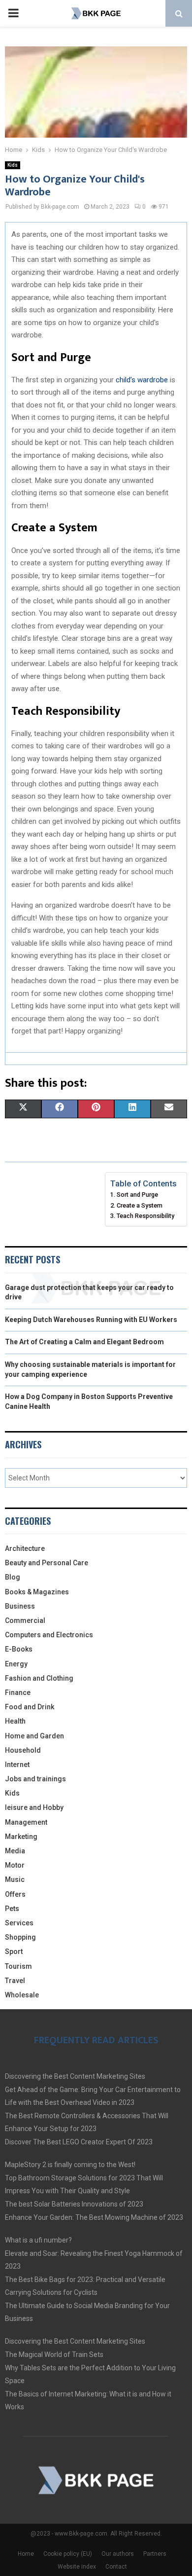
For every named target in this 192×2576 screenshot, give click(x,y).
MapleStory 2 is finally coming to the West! (70, 2165)
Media (15, 1851)
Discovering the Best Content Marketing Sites (75, 2076)
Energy (16, 1664)
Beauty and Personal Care (47, 1563)
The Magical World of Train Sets (54, 2355)
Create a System (140, 1205)
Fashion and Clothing (39, 1678)
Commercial (25, 1620)
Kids (13, 165)
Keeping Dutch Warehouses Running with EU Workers (91, 1320)
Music (15, 1879)
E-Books (19, 1649)
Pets (12, 1909)
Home (26, 2554)
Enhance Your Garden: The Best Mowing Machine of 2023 (94, 2217)
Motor (15, 1865)
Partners (155, 2554)
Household (23, 1750)
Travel (15, 1981)
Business (20, 1606)
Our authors (118, 2554)
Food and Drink (30, 1707)
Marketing (21, 1837)
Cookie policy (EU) (68, 2554)
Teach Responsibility (145, 1216)
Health (15, 1721)
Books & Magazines (37, 1592)
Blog (13, 1577)
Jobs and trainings (35, 1779)
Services (19, 1923)
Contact (116, 2567)
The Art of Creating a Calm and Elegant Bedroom (84, 1342)
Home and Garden (34, 1736)
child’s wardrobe (142, 380)
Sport (14, 1951)
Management (26, 1822)
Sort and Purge (137, 1195)
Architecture (25, 1548)
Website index (77, 2567)
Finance (18, 1693)
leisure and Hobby (34, 1807)
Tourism (18, 1966)
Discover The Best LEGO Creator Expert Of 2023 (79, 2142)
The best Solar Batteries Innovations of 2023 (74, 2204)
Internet (17, 1765)
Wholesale (22, 1995)
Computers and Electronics (49, 1635)
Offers (15, 1894)
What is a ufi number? (38, 2240)
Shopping (20, 1937)
